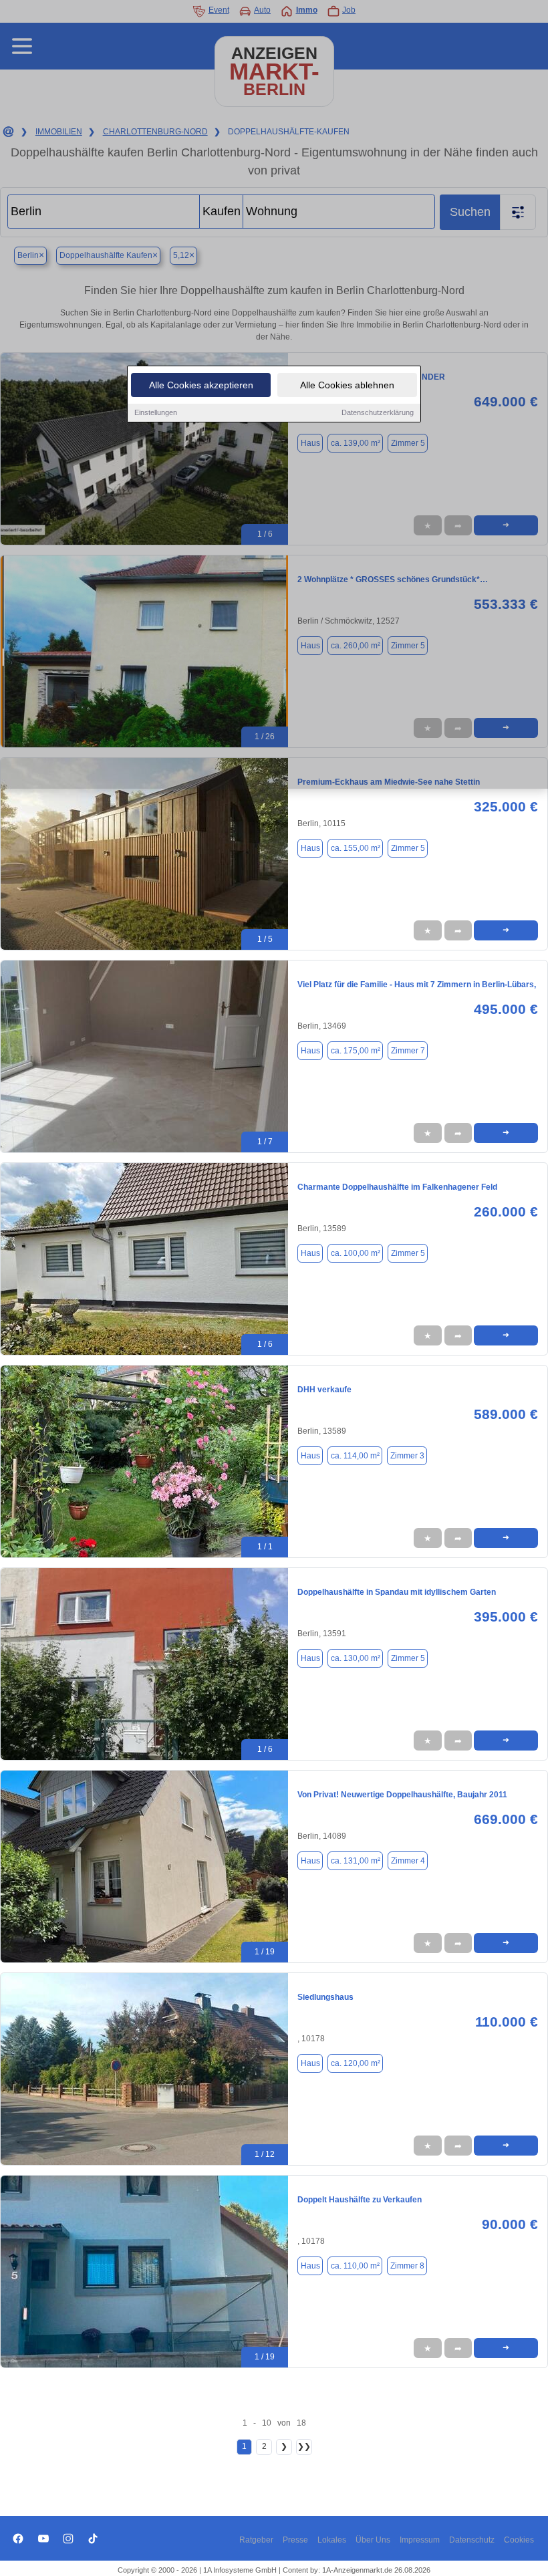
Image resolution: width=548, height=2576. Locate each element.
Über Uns (373, 2540)
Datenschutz (472, 2540)
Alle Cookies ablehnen (347, 385)
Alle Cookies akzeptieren (201, 385)
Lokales (332, 2540)
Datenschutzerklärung (378, 412)
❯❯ (304, 2446)
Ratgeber (256, 2540)
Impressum (420, 2540)
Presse (295, 2540)
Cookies (519, 2540)
